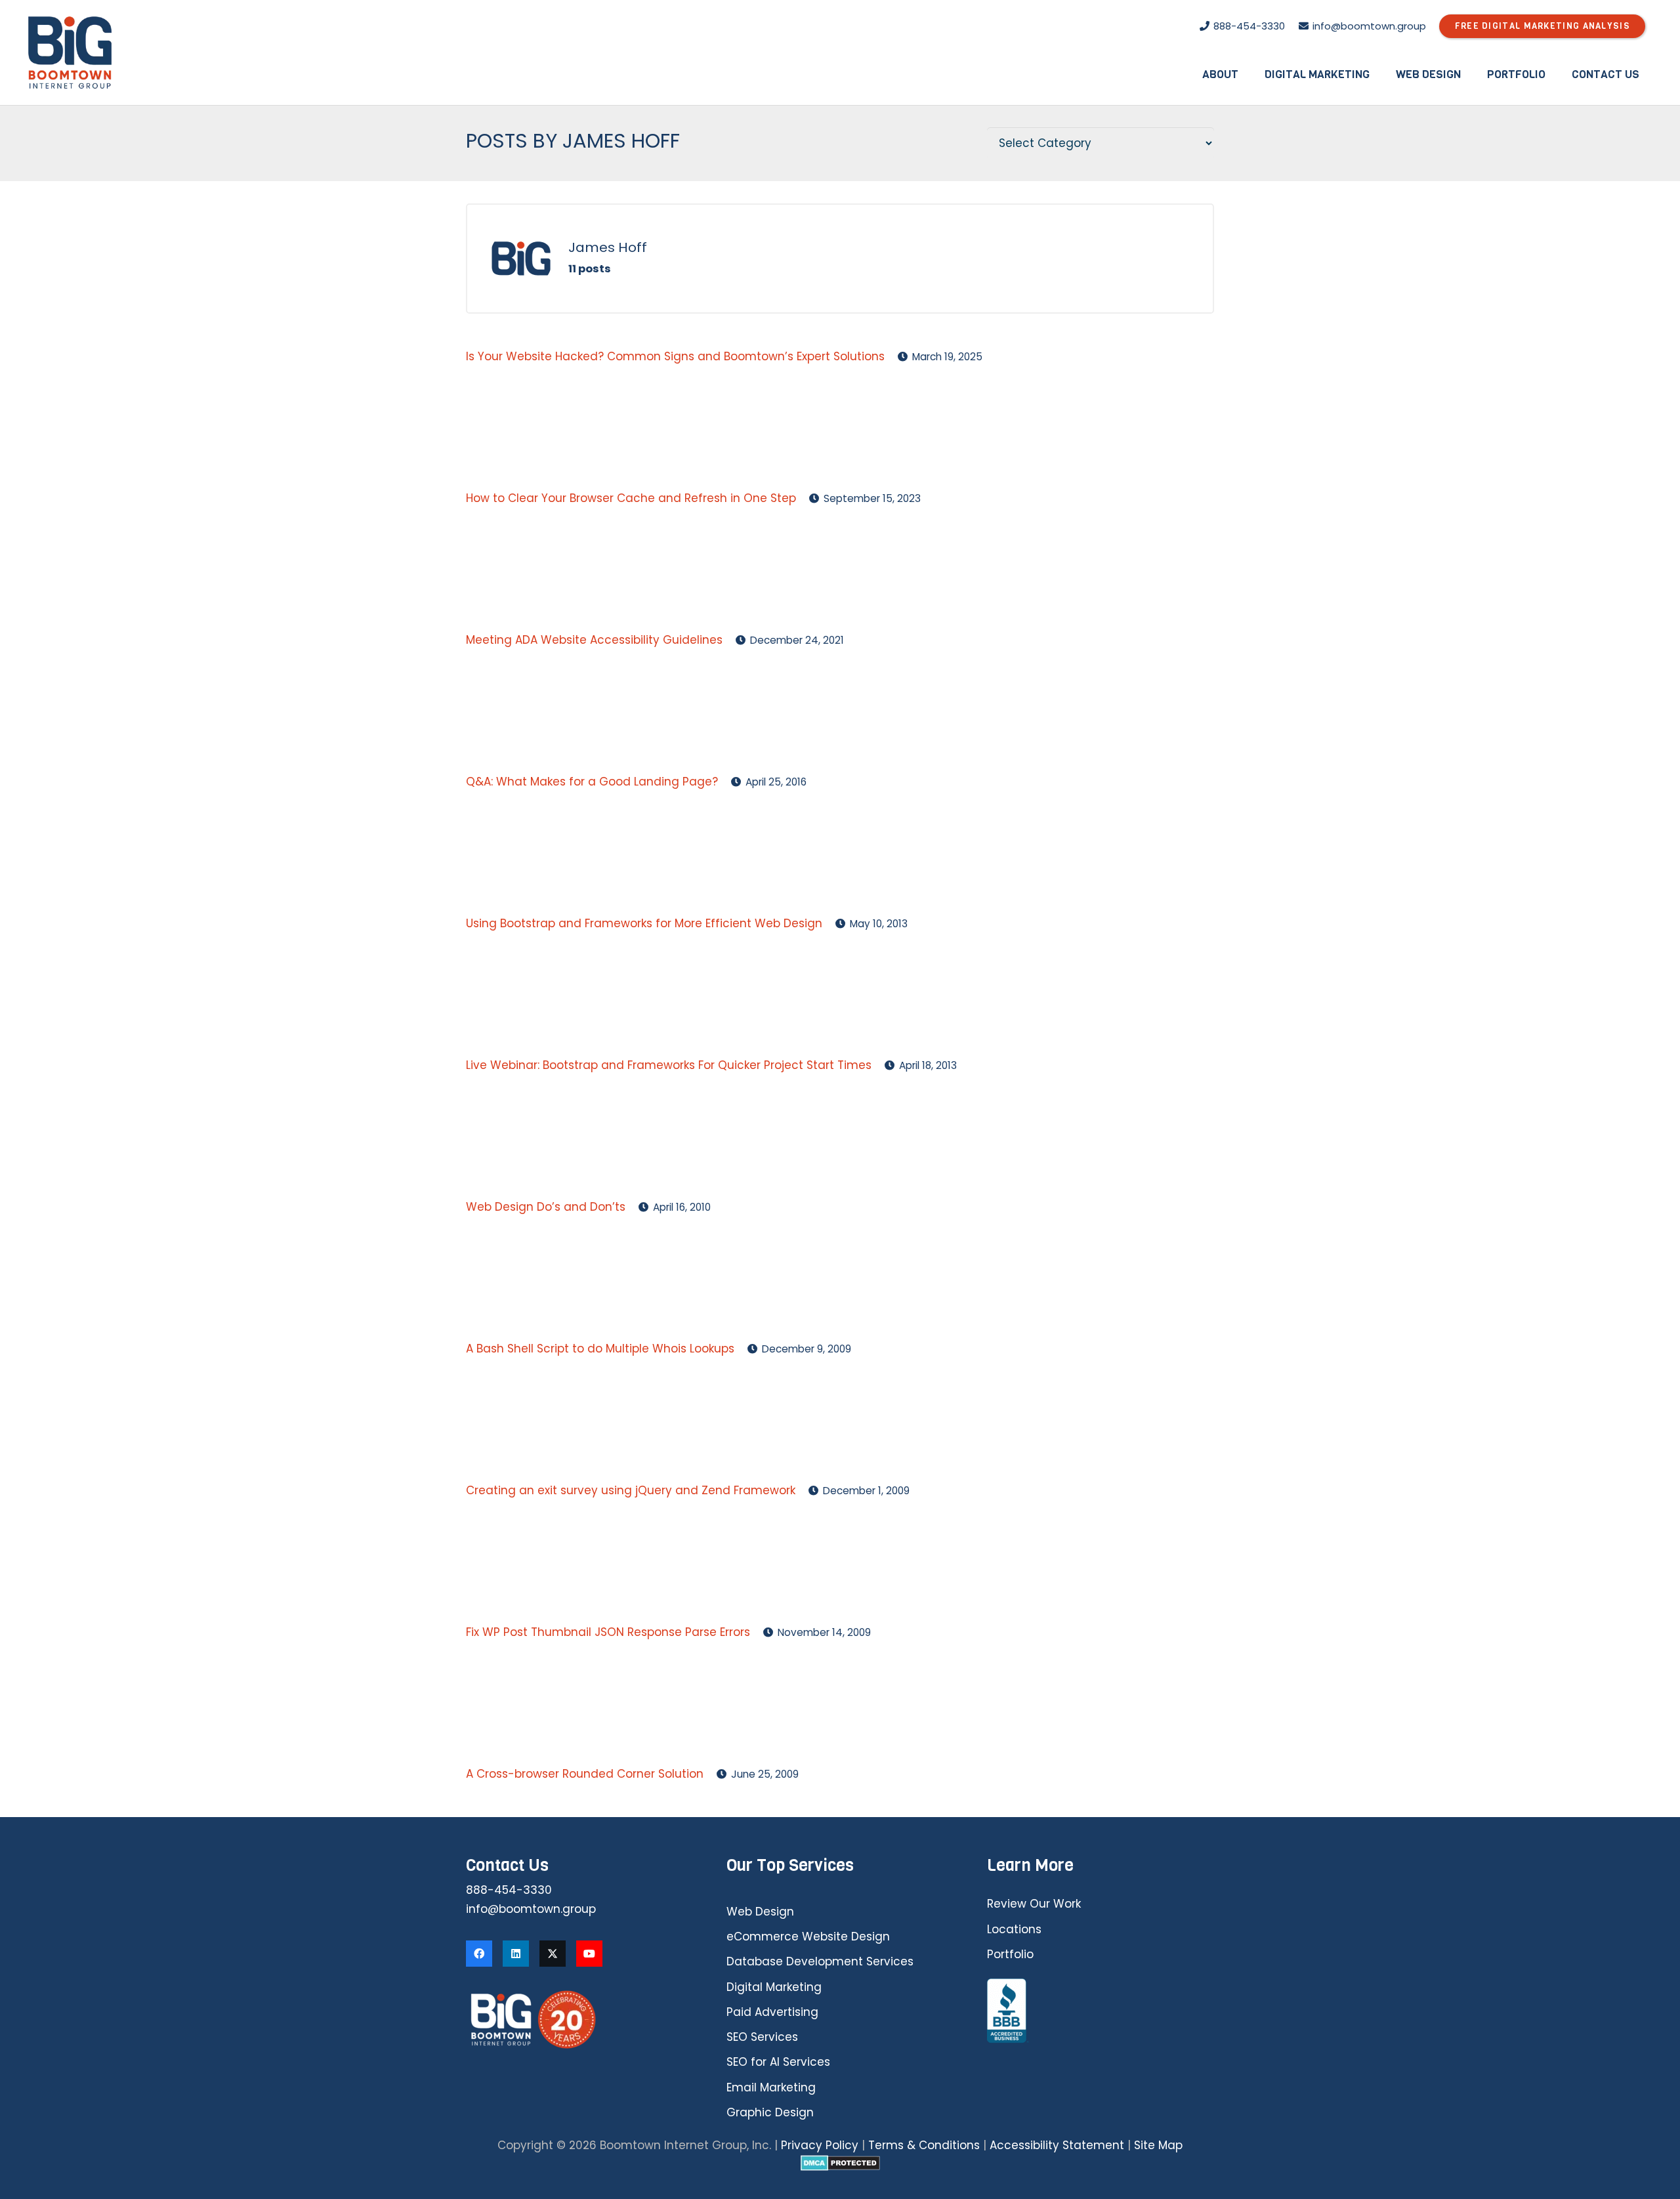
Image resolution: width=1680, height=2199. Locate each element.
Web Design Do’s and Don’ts (546, 1207)
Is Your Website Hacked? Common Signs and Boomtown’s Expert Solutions (675, 356)
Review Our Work (1034, 1904)
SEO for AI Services (778, 2062)
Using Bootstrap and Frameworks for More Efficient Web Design (644, 923)
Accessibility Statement (1057, 2145)
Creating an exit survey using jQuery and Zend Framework (631, 1490)
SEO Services (762, 2037)
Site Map (1158, 2145)
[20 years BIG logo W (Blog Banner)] (579, 2020)
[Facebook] (479, 1954)
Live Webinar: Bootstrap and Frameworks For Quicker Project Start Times (669, 1065)
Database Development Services (820, 1961)
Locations (1014, 1929)
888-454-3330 (509, 1890)
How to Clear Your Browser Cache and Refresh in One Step (631, 498)
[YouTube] (589, 1954)
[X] (553, 1954)
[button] (1248, 74)
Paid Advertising (772, 2012)
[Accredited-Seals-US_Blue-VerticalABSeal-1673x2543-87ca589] (1101, 2011)
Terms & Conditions (924, 2145)
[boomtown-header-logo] (70, 52)
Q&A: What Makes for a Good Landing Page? (592, 782)
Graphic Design (770, 2112)
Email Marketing (771, 2087)
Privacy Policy (820, 2145)
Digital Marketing (774, 1987)
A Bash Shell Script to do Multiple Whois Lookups (600, 1349)
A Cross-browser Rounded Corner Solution (585, 1774)
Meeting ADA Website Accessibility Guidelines (594, 640)
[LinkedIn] (516, 1954)
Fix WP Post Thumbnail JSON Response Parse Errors (608, 1632)
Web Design (760, 1912)
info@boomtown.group (531, 1909)
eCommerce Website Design (808, 1937)
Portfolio (1010, 1954)
